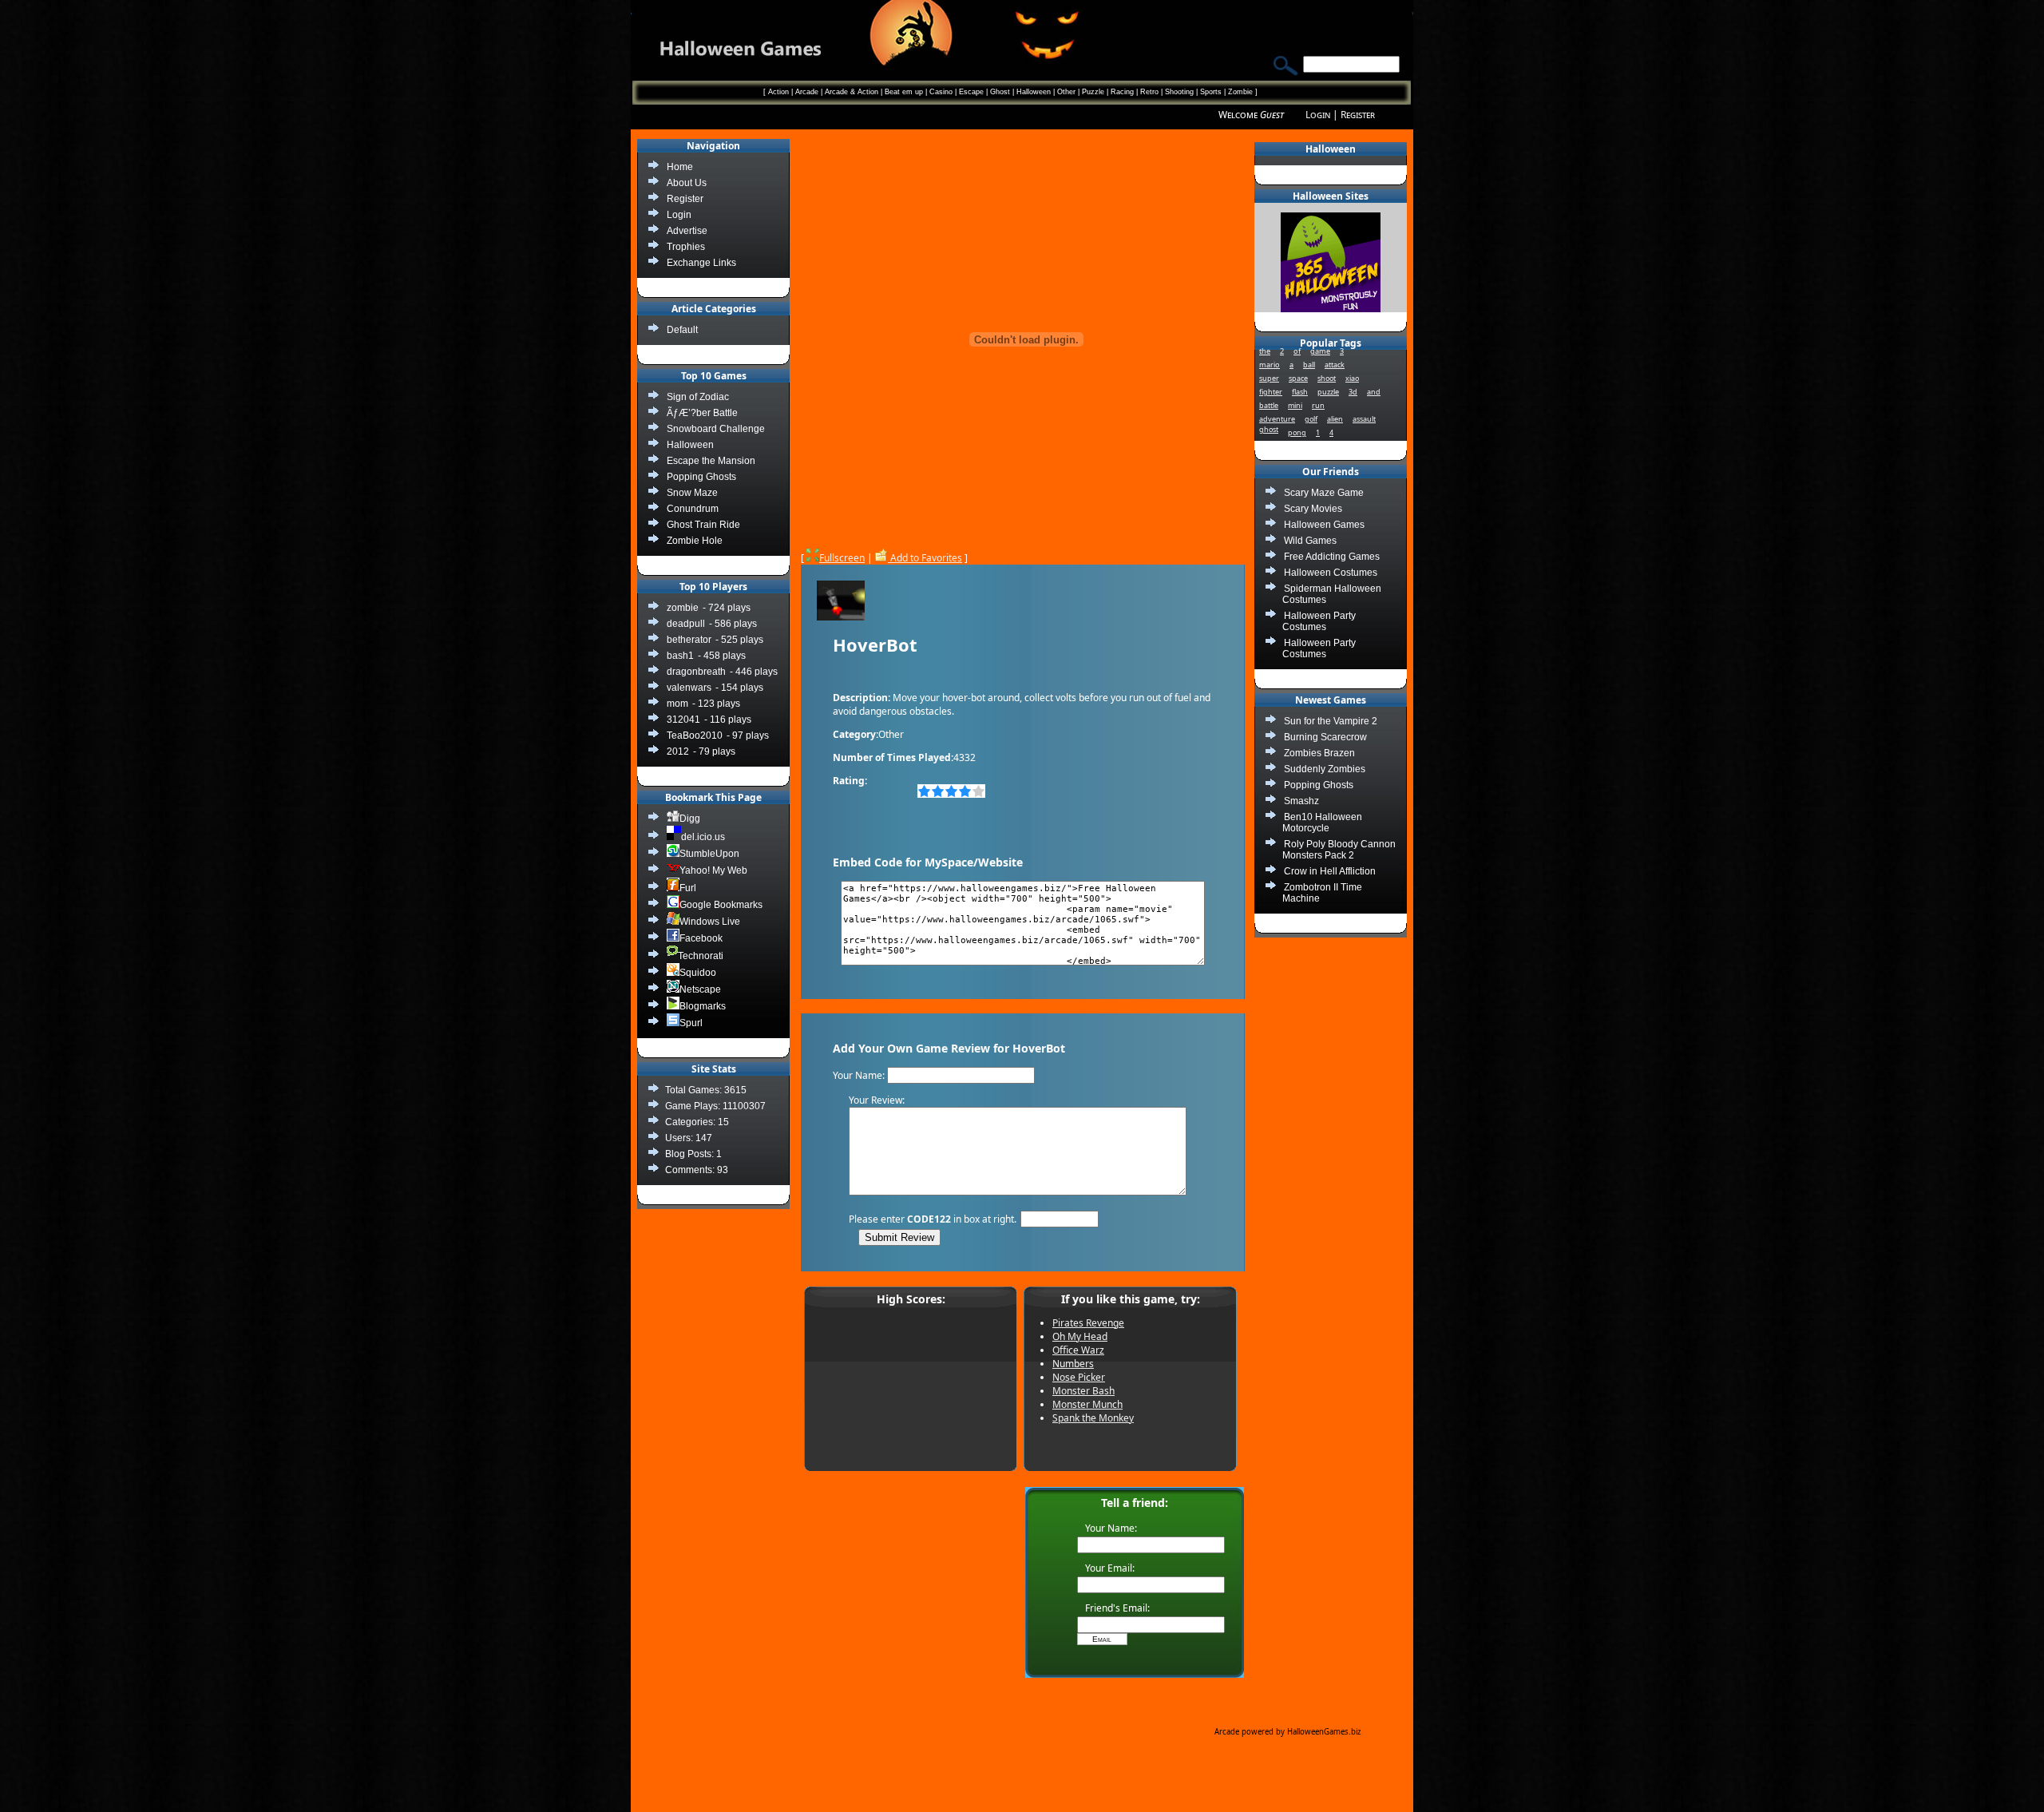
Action (778, 92)
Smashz (1301, 801)
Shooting (1179, 92)
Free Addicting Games (1332, 557)
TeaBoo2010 (695, 736)
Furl (688, 888)
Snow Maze (692, 493)
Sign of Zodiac (698, 397)
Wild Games (1310, 541)
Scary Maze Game (1324, 493)
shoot (1327, 378)
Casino (941, 92)
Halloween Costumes (1331, 573)
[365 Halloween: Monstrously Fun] (1331, 309)
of (1297, 351)
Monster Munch (1087, 1404)
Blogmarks (703, 1006)
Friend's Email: (1117, 1608)
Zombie (1240, 92)
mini (1295, 405)
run (1318, 405)
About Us (687, 183)
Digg (690, 819)
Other (1066, 92)
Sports (1211, 92)
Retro (1149, 92)
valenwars (689, 688)
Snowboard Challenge (716, 429)
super (1269, 378)
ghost (1269, 429)
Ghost (1000, 92)
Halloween (1034, 92)
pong (1297, 432)
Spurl (691, 1023)
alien (1335, 419)
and (1374, 392)
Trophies (686, 247)
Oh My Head (1080, 1336)
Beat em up (904, 92)
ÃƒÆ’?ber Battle (702, 413)
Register (1358, 115)
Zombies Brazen (1319, 753)
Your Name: (1111, 1528)
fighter (1271, 392)
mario (1270, 365)
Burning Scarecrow (1325, 737)
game (1320, 351)
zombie (683, 608)
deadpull (686, 624)
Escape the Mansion (711, 461)
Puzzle (1093, 92)
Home (680, 167)
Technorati (701, 956)
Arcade (807, 92)
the (1265, 351)
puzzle (1328, 392)
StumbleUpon (709, 854)
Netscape (700, 989)
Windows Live (710, 922)
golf (1311, 419)
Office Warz (1078, 1350)
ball (1309, 365)
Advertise (687, 231)
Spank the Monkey (1093, 1418)
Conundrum (693, 509)
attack (1335, 365)
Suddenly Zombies (1325, 769)
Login (1318, 115)
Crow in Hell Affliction (1330, 871)
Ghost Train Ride (703, 525)
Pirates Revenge (1088, 1323)
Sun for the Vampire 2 (1331, 721)
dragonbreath (696, 672)
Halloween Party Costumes (1319, 621)
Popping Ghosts (1319, 785)
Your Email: (1110, 1568)
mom (677, 704)
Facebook (701, 938)
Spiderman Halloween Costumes (1332, 594)
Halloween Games (1324, 525)
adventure (1277, 419)
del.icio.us (703, 837)
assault (1364, 419)
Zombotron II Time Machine (1322, 893)
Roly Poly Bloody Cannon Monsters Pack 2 (1339, 850)
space (1298, 378)
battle (1269, 405)
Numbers (1073, 1364)
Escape (971, 92)
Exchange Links (701, 263)
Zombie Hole (695, 541)
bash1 (680, 656)
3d (1353, 392)
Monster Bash (1083, 1391)
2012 (678, 751)
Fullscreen (842, 558)
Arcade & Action (852, 92)
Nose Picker (1079, 1377)
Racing (1122, 92)
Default (682, 330)
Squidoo (698, 973)
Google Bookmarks (721, 905)
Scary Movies (1313, 509)
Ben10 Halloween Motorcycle (1322, 823)
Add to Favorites (925, 558)
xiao (1352, 378)
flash (1300, 392)
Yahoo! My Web (713, 870)
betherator (689, 640)
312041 (683, 720)
